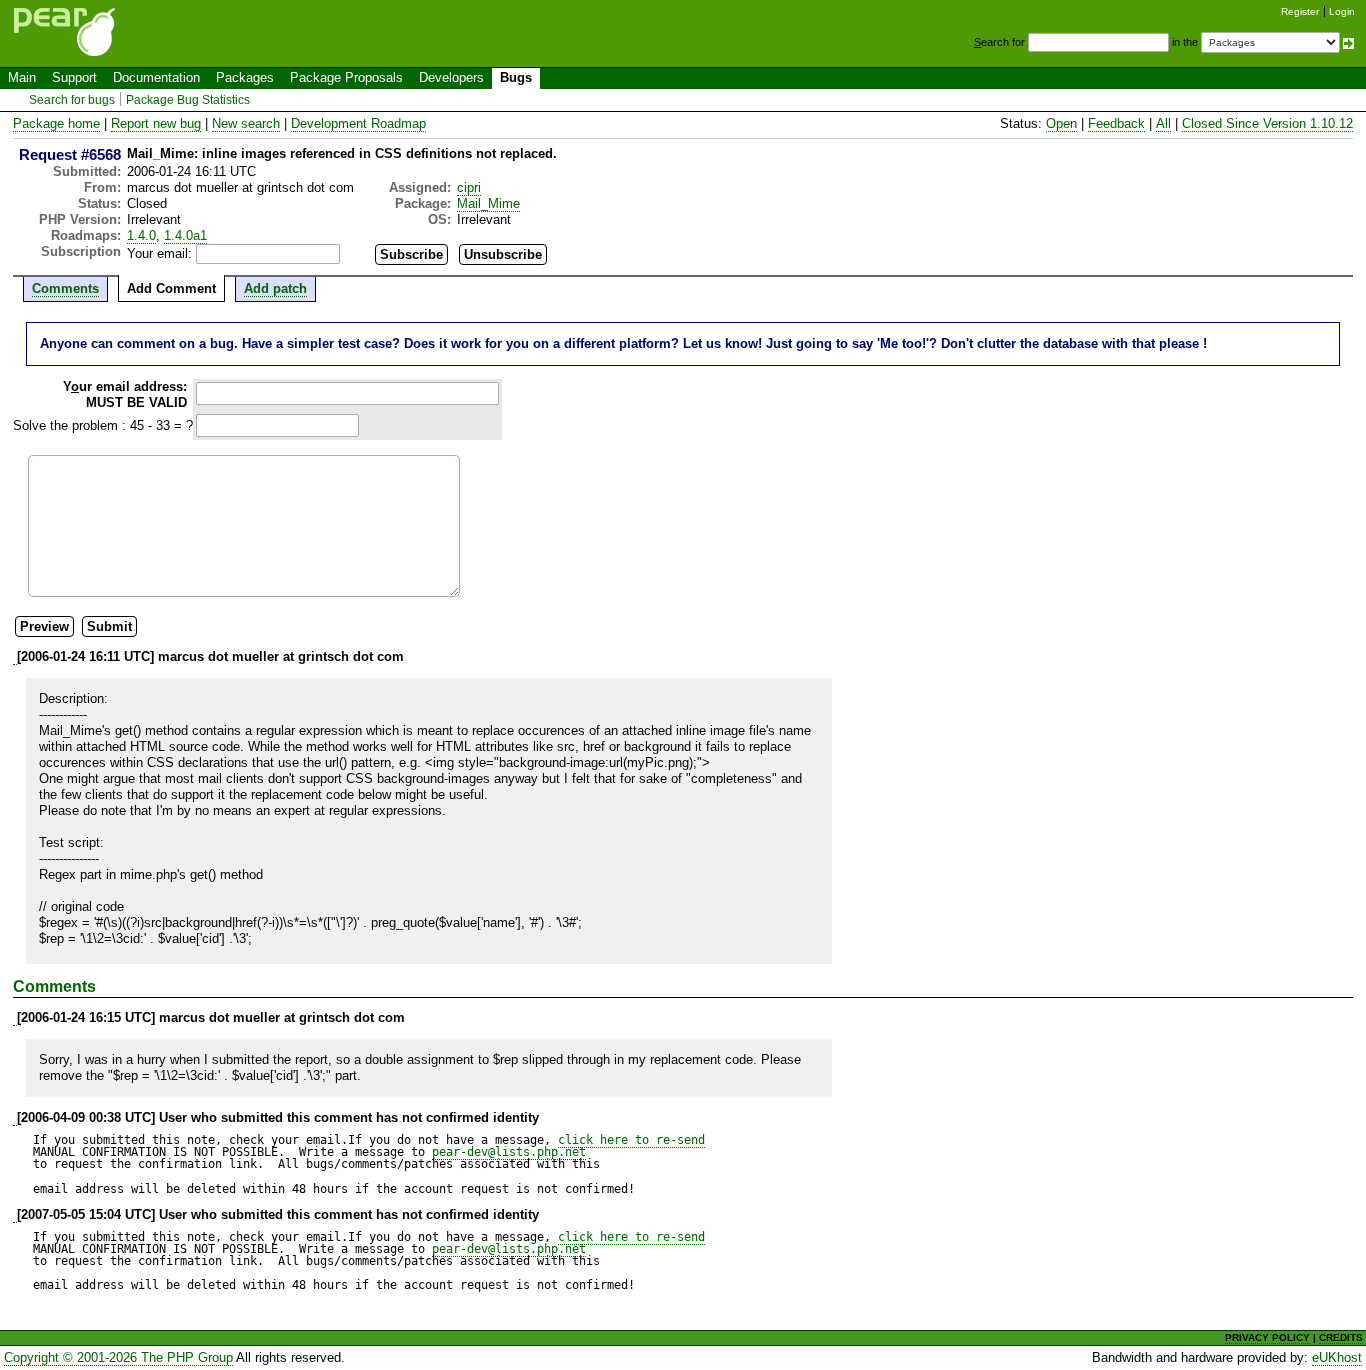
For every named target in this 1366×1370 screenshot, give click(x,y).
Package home (56, 123)
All (1163, 123)
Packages (245, 77)
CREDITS (1341, 1337)
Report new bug (156, 123)
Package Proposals (346, 77)
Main (22, 77)
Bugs (516, 77)
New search (246, 123)
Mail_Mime (488, 203)
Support (74, 77)
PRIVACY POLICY (1267, 1337)
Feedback (1116, 123)
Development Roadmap (358, 123)
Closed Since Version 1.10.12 (1267, 123)
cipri (469, 187)
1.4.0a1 (185, 235)
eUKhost (1337, 1357)
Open (1061, 123)
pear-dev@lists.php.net (509, 1152)
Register (1300, 11)
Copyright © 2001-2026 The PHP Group (118, 1357)
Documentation (156, 77)
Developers (451, 77)
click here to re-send (631, 1140)
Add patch (275, 288)
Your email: (159, 253)
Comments (65, 288)
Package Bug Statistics (188, 100)
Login (1342, 11)
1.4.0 (141, 235)
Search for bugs (72, 100)
